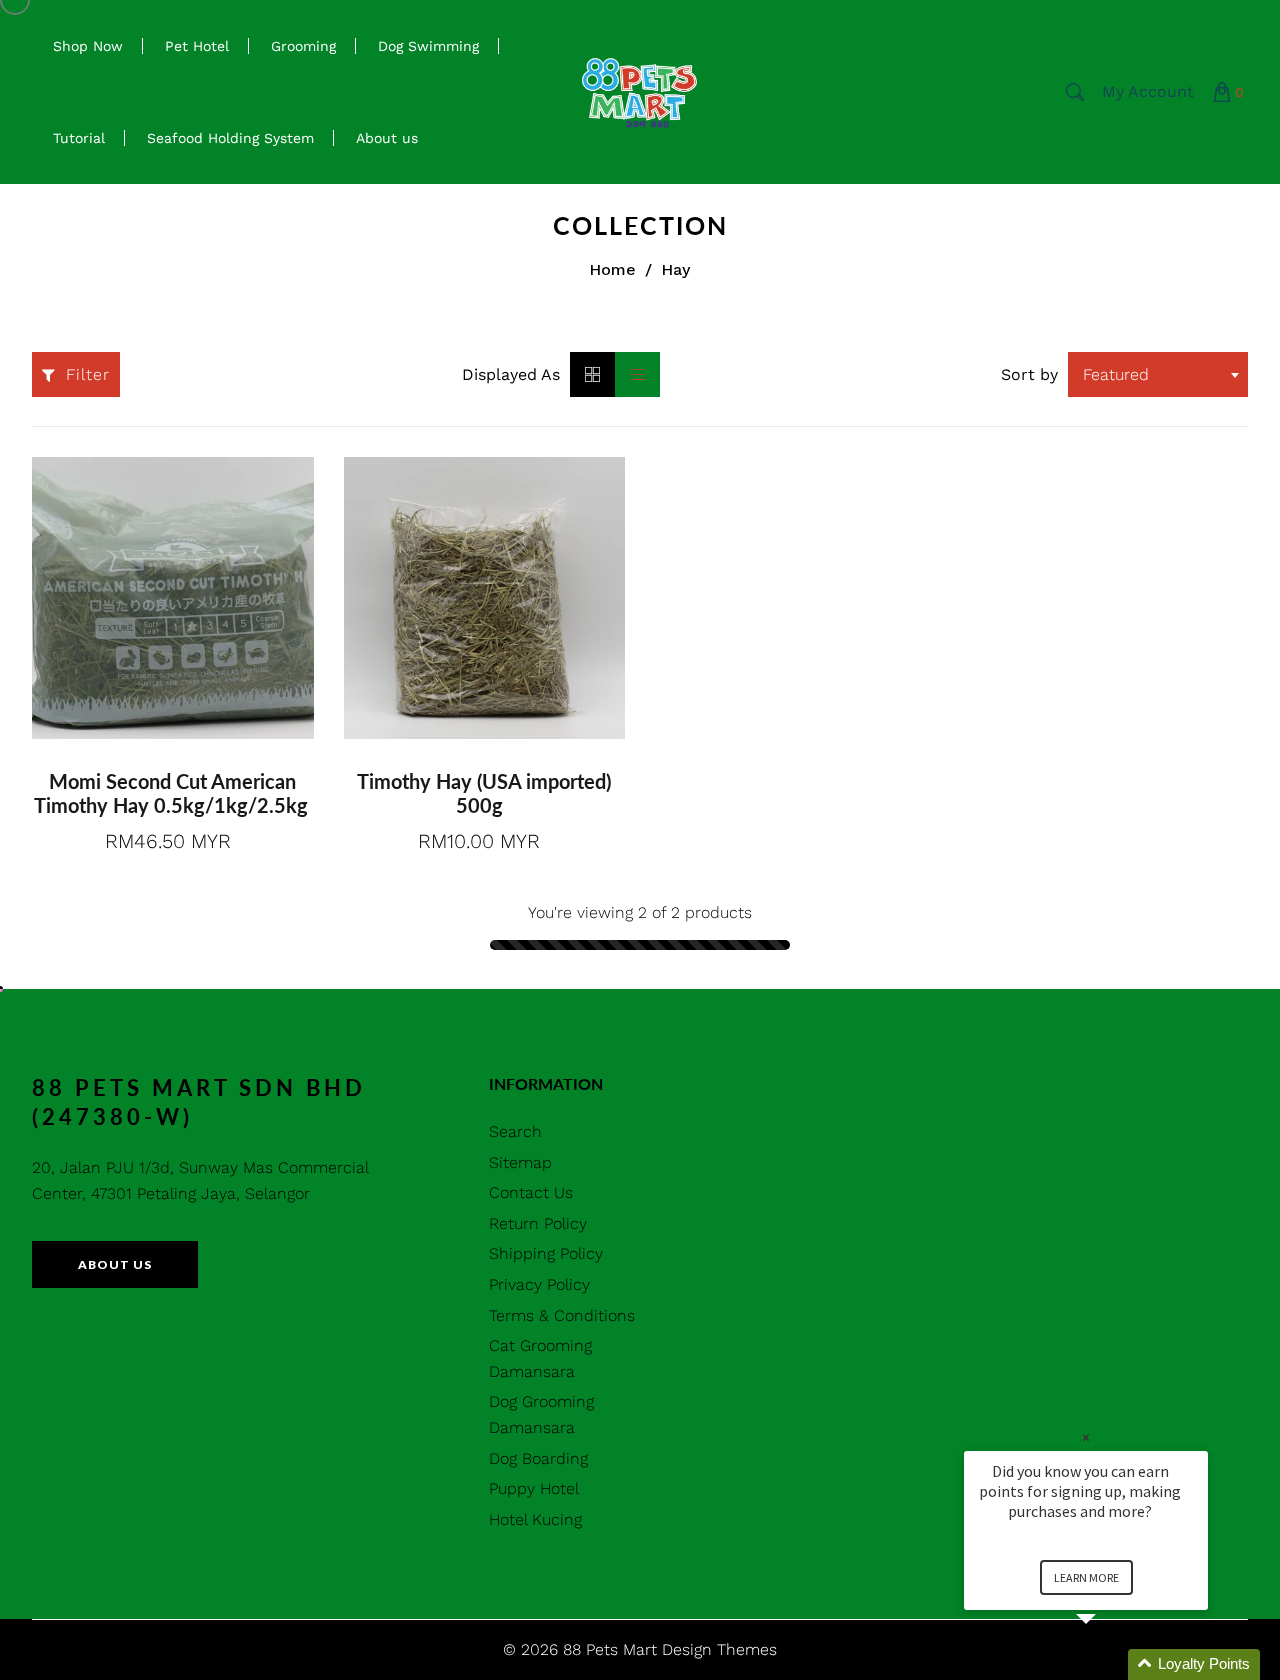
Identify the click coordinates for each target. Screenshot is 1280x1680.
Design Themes (719, 1649)
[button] (1110, 1664)
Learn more (1086, 1577)
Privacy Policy (539, 1284)
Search (515, 1131)
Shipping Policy (546, 1253)
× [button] (1086, 1437)
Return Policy (538, 1223)
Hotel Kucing (535, 1519)
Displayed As (511, 374)
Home (612, 269)
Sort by (1029, 374)
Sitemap (520, 1162)
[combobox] (1158, 374)
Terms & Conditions (562, 1315)
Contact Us (531, 1192)
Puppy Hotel (534, 1488)
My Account (1148, 91)
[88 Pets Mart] (640, 90)
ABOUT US (115, 1264)
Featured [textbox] (1116, 374)
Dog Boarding (538, 1458)
